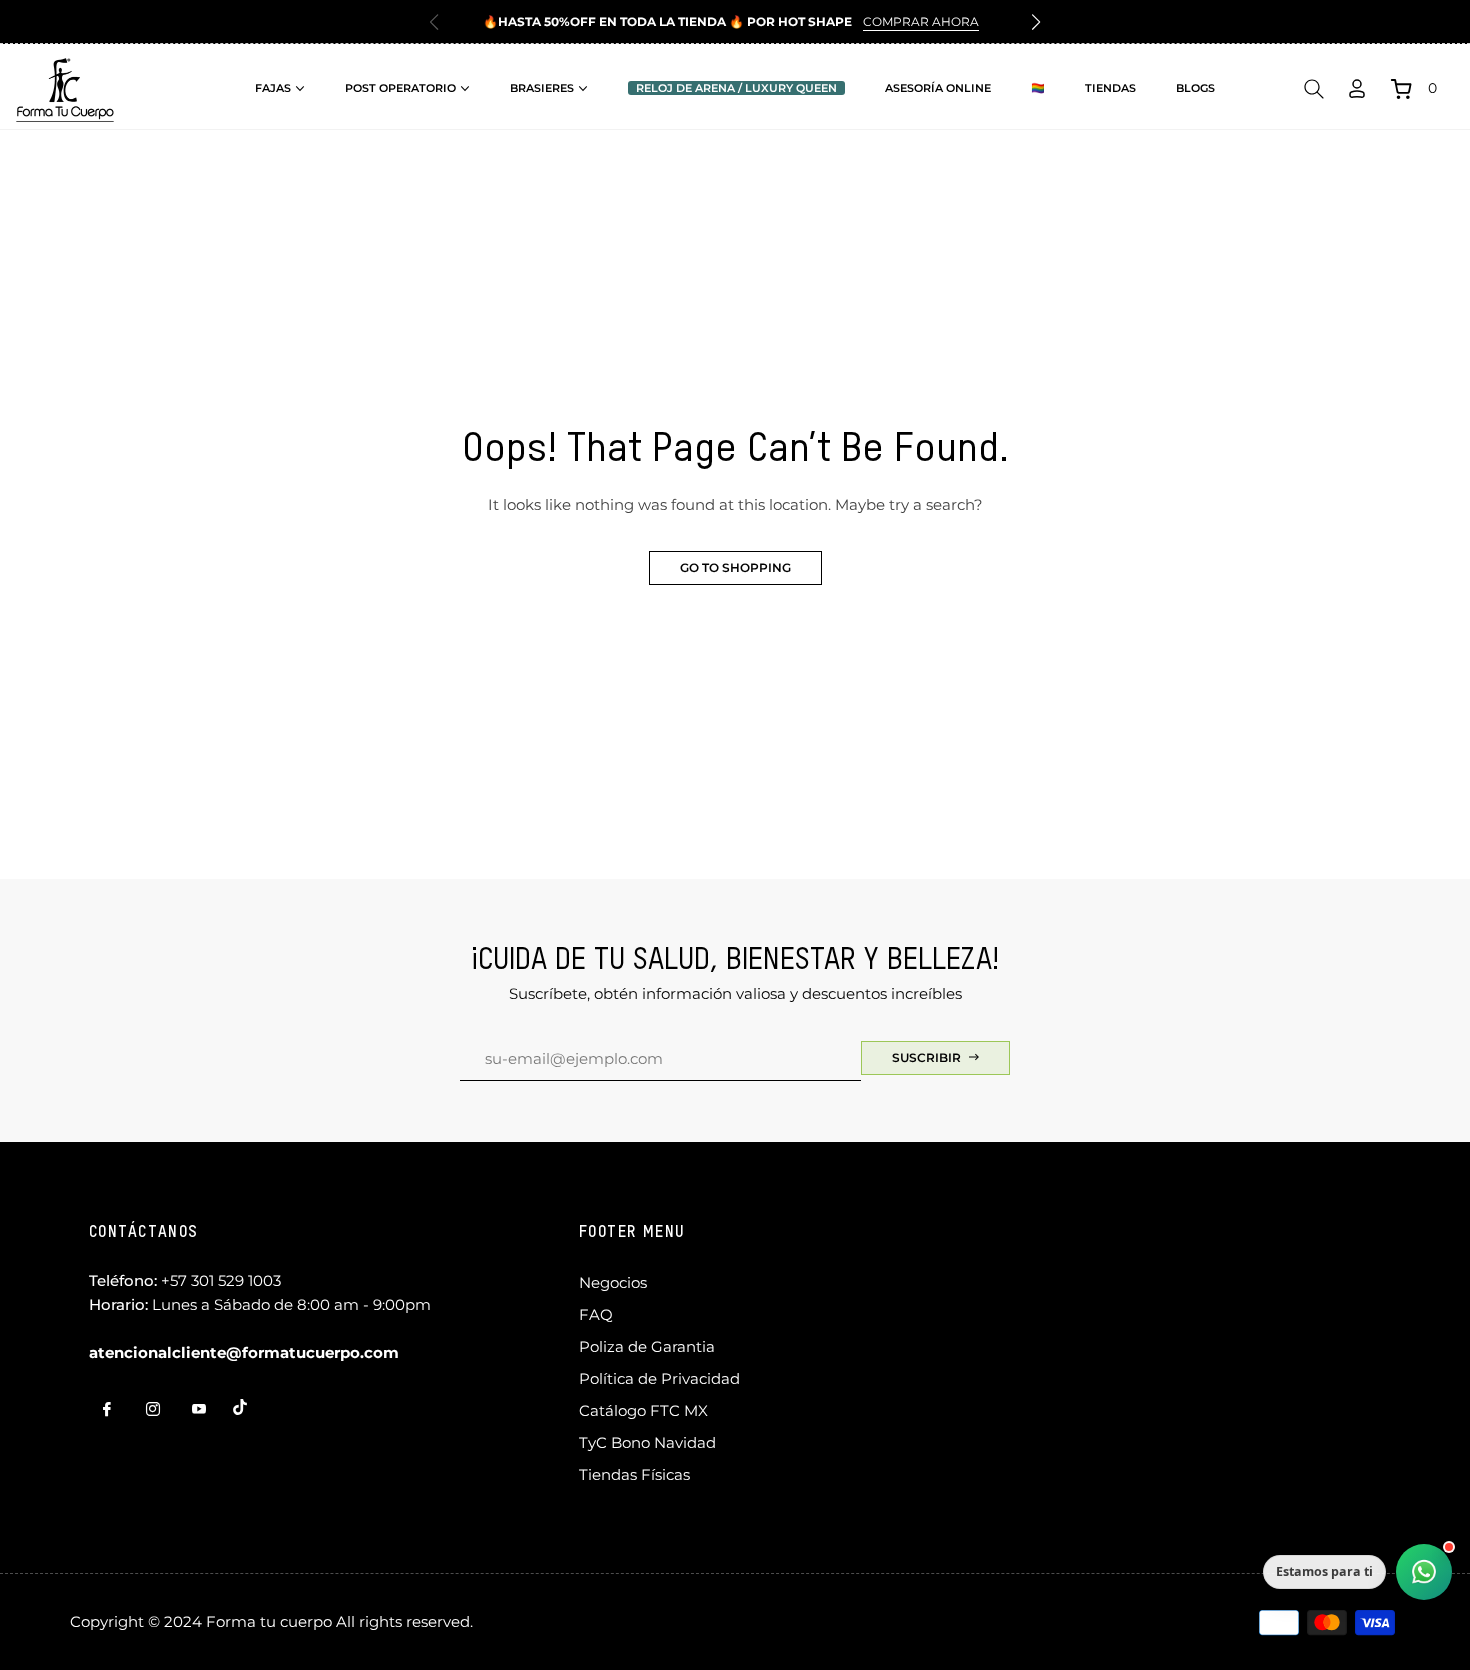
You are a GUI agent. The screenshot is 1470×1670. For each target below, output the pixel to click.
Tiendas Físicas (634, 1474)
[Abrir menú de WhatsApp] (1424, 1572)
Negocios (613, 1282)
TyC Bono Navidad (647, 1442)
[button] (1036, 22)
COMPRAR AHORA (921, 21)
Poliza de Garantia (647, 1346)
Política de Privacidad (659, 1378)
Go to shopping (735, 567)
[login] (1357, 88)
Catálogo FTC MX (643, 1410)
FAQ (596, 1314)
